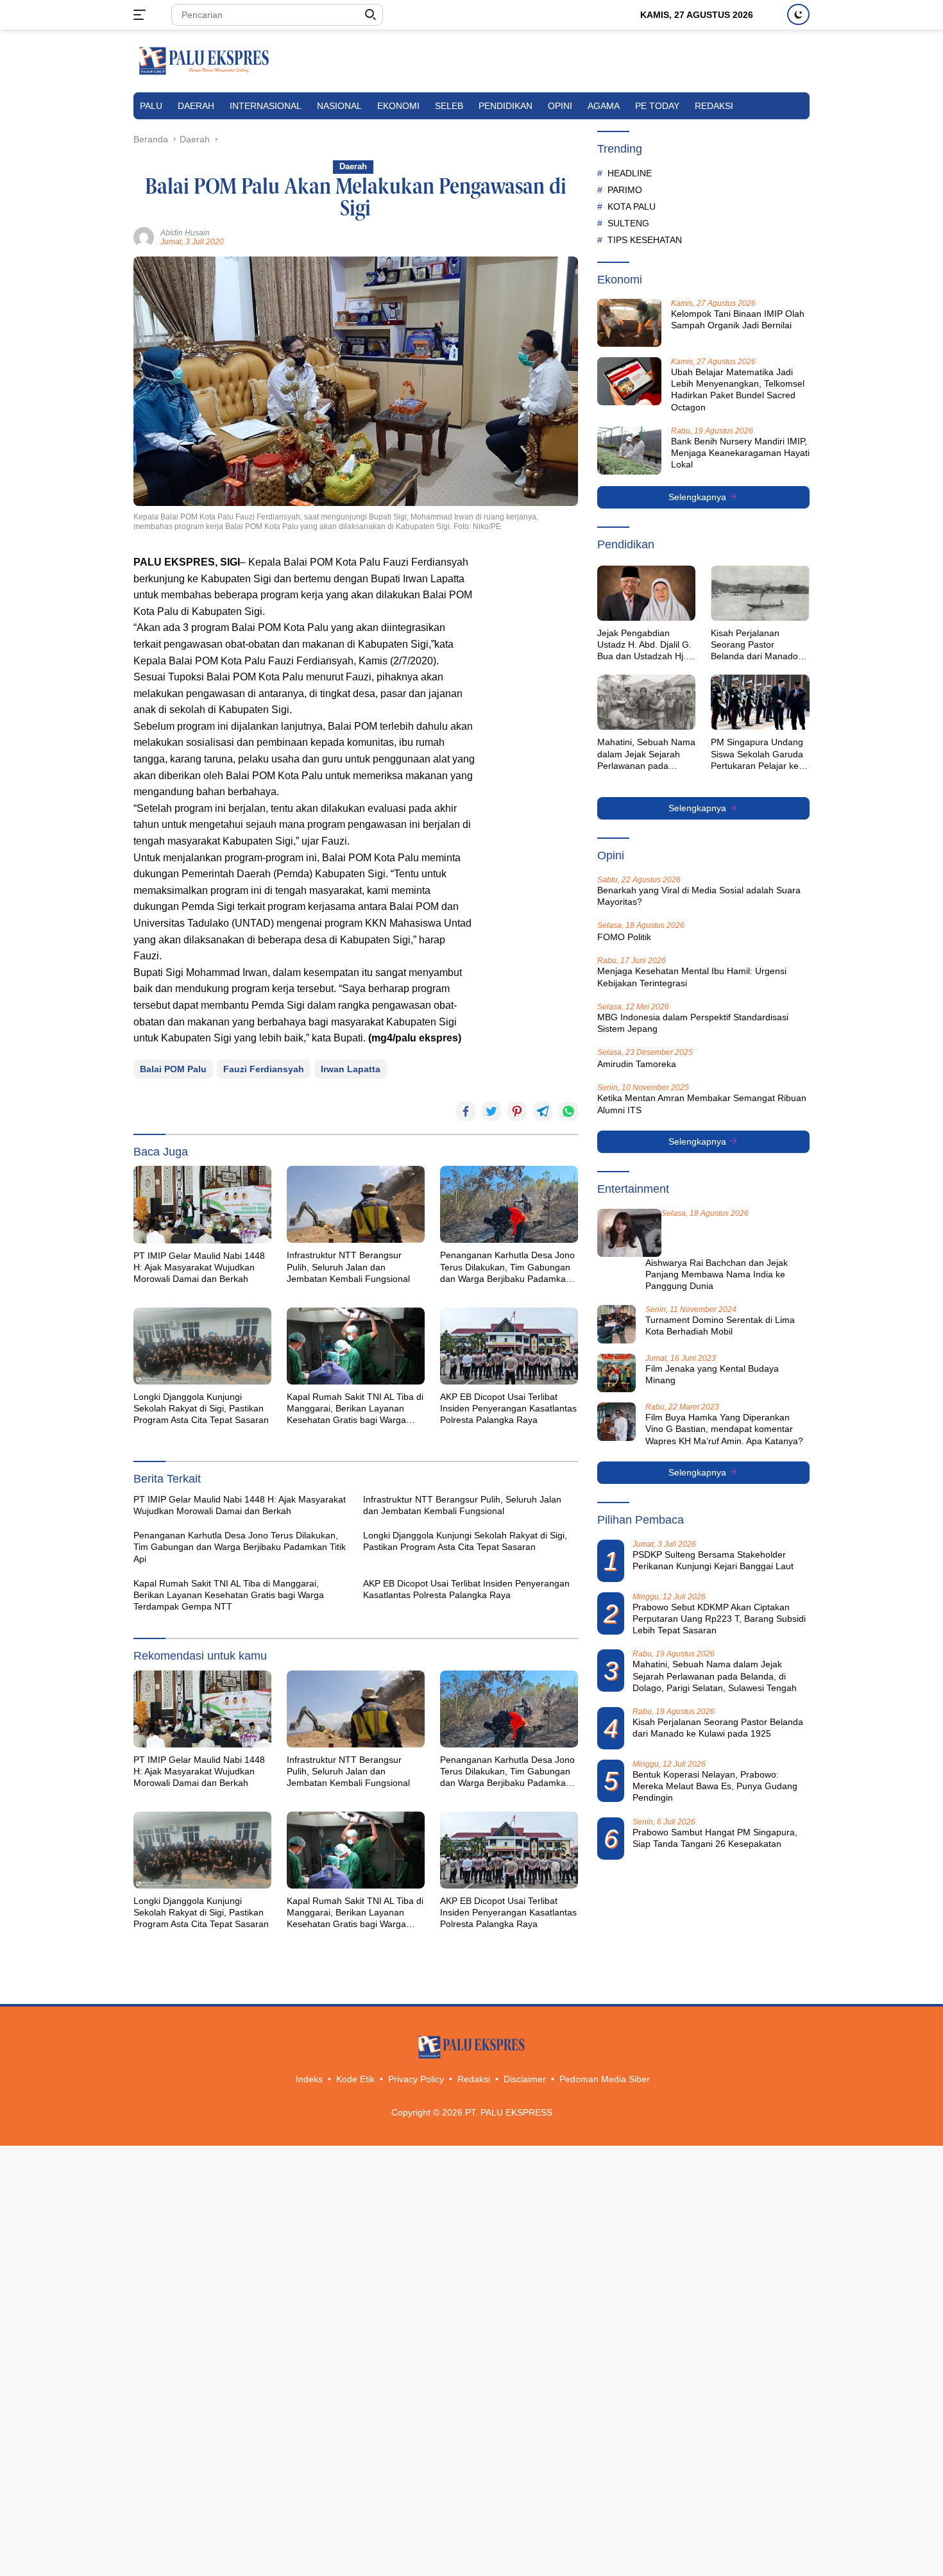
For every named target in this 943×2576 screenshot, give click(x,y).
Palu (151, 106)
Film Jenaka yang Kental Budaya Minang (712, 1374)
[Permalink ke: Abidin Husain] (144, 237)
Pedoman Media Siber (605, 2079)
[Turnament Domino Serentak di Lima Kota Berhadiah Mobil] (616, 1324)
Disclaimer (525, 2079)
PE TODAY (657, 106)
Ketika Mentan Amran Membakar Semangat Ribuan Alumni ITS (702, 1104)
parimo (625, 189)
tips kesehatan (645, 239)
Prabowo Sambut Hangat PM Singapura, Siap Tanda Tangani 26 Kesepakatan (715, 1837)
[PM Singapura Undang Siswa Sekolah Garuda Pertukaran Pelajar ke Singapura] (760, 702)
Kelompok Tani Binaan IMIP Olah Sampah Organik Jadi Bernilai (738, 319)
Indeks (309, 2079)
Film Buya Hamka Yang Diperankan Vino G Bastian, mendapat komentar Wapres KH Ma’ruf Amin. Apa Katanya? (724, 1429)
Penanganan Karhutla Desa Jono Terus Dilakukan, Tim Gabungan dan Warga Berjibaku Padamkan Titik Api (507, 1267)
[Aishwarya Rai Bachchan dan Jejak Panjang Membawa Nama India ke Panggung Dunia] (629, 1233)
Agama (604, 106)
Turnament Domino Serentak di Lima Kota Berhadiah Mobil (720, 1326)
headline (630, 173)
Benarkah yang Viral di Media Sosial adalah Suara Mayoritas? (699, 896)
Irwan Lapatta (351, 1069)
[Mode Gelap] (798, 14)
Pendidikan (505, 106)
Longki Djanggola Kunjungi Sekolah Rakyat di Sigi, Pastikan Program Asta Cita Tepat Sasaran (201, 1408)
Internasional (266, 106)
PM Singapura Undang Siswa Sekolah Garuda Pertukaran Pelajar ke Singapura (757, 754)
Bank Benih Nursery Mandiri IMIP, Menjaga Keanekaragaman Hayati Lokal (740, 453)
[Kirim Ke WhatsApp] (568, 1111)
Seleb (449, 106)
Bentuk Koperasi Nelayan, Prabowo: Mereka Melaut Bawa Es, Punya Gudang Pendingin (715, 1786)
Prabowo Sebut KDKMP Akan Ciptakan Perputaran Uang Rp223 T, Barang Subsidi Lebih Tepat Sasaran (719, 1619)
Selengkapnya (699, 497)
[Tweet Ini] (491, 1111)
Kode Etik (355, 2079)
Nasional (339, 106)
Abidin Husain (185, 233)
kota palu (632, 206)
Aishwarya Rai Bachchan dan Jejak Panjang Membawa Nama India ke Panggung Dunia (717, 1274)
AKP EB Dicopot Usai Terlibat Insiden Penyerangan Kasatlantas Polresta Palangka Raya (508, 1408)
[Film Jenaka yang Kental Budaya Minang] (616, 1373)
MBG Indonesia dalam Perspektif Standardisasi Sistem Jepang (693, 1023)
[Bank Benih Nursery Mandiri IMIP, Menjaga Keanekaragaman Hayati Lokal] (629, 450)
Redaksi (714, 106)
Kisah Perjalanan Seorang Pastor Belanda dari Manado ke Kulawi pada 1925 (754, 645)
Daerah (196, 106)
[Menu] (142, 15)
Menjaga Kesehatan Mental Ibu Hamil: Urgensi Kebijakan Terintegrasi (692, 977)
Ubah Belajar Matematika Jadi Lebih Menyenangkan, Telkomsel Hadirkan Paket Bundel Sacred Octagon (738, 390)
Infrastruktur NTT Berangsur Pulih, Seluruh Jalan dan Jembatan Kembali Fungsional (348, 1267)
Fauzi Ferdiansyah (264, 1069)
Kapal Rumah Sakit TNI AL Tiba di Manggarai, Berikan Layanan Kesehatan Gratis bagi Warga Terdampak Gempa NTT (355, 1409)
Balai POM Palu (173, 1069)
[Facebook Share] (466, 1111)
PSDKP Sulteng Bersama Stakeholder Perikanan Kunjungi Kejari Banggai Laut (713, 1560)
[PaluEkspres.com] (204, 60)
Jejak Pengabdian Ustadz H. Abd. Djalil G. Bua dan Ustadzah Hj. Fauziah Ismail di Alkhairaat (644, 645)
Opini (560, 106)
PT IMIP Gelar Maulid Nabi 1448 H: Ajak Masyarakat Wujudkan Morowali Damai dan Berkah (199, 1267)
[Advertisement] (533, 746)
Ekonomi (398, 106)
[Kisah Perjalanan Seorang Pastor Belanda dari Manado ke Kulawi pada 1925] (760, 593)
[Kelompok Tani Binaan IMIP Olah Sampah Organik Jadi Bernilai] (629, 323)
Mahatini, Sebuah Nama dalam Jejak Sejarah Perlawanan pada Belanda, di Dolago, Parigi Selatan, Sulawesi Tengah (646, 754)
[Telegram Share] (543, 1111)
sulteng (628, 223)
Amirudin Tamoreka (637, 1064)
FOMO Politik (624, 937)
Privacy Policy (416, 2079)
